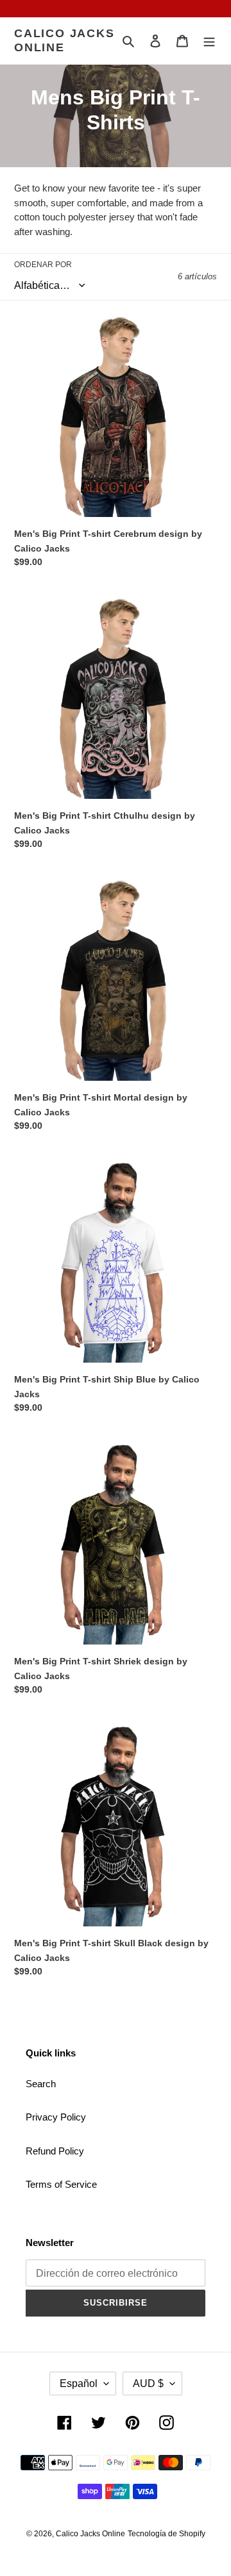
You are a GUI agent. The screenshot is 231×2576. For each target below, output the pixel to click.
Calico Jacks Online (64, 40)
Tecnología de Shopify (167, 2534)
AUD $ (148, 2383)
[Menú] (209, 41)
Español (79, 2383)
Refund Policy (55, 2151)
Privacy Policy (56, 2117)
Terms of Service (61, 2184)
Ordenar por (43, 265)
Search (41, 2084)
